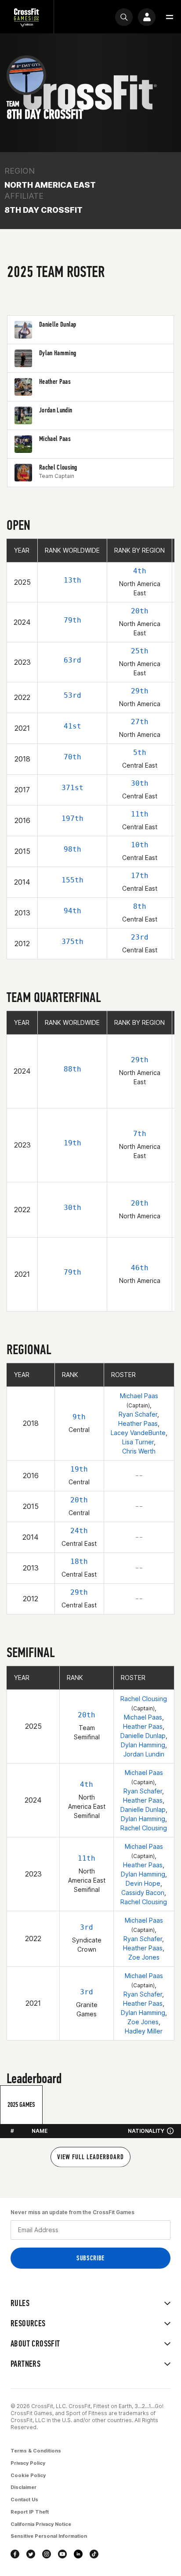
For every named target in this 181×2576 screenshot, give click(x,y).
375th (72, 942)
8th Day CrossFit (43, 210)
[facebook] (15, 2554)
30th (140, 783)
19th (72, 1143)
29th (140, 691)
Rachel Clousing (144, 1699)
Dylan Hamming (143, 1745)
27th (140, 722)
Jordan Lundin (144, 1754)
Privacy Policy (28, 2463)
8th (140, 906)
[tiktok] (94, 2554)
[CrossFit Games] (27, 17)
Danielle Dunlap (143, 1736)
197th (72, 818)
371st (72, 788)
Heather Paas (138, 1423)
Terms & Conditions (36, 2451)
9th (79, 1417)
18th (79, 1561)
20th (140, 611)
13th (72, 580)
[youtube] (62, 2554)
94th (72, 911)
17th (140, 876)
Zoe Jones (144, 1957)
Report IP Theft (30, 2512)
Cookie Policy (28, 2475)
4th (140, 571)
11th (140, 814)
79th (72, 620)
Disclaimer (24, 2487)
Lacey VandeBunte (138, 1433)
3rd (87, 1927)
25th (140, 651)
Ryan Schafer (138, 1414)
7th (140, 1134)
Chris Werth (139, 1451)
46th (140, 1268)
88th (72, 1069)
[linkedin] (78, 2554)
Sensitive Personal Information (49, 2536)
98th (72, 849)
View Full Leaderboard (90, 2157)
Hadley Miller (144, 2031)
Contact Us (24, 2499)
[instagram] (47, 2554)
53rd (72, 695)
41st (72, 726)
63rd (72, 660)
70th (72, 757)
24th (79, 1531)
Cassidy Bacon (143, 1893)
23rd (140, 937)
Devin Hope (143, 1883)
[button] (170, 17)
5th (140, 752)
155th (72, 880)
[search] (124, 17)
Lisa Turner (138, 1442)
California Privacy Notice (41, 2524)
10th (140, 845)
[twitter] (31, 2554)
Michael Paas (139, 1396)
